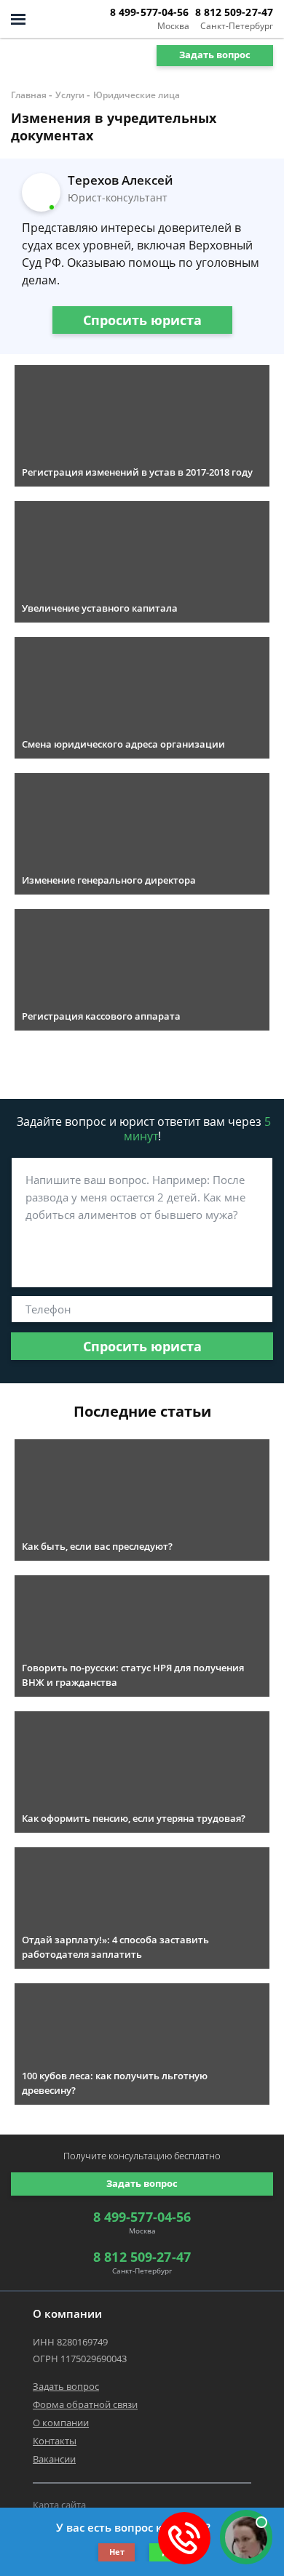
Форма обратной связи (85, 2404)
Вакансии (54, 2459)
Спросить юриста (142, 320)
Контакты (55, 2441)
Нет (117, 2552)
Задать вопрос (215, 55)
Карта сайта (59, 2505)
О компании (61, 2423)
